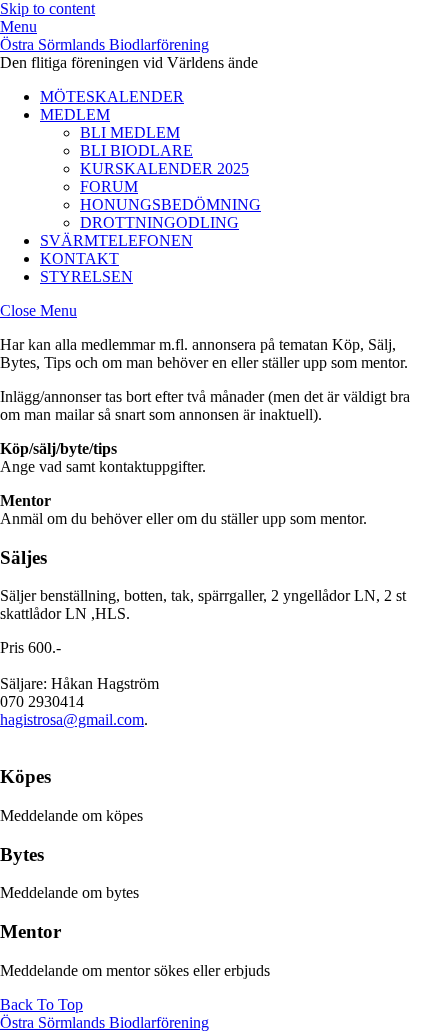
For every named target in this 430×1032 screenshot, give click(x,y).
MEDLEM (75, 114)
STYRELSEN (86, 276)
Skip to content (47, 8)
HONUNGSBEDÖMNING (170, 204)
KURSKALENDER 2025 (164, 168)
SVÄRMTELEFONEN (116, 240)
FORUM (109, 186)
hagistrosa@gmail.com (72, 719)
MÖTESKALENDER (112, 96)
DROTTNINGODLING (159, 222)
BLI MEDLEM (130, 132)
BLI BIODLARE (136, 150)
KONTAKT (79, 258)
